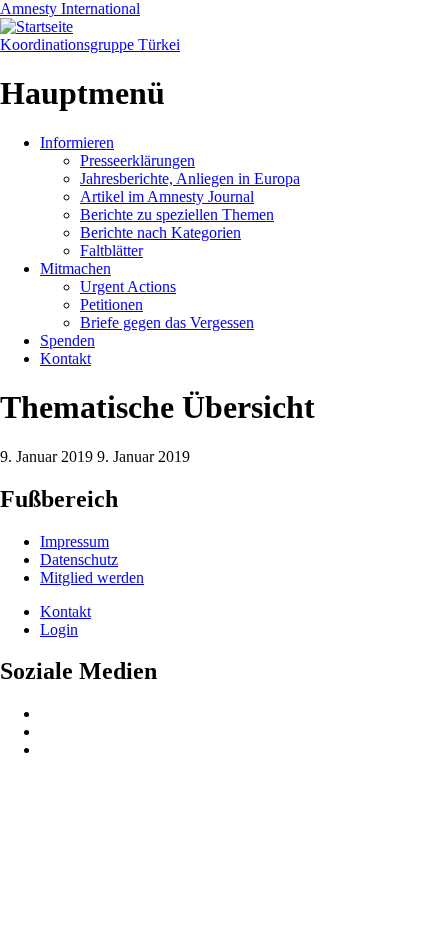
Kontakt (65, 358)
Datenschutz (79, 559)
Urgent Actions (128, 286)
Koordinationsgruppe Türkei (90, 44)
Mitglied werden (92, 577)
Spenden (67, 340)
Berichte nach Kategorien (160, 232)
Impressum (74, 541)
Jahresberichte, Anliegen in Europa (190, 178)
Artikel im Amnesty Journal (167, 196)
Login (59, 629)
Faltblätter (111, 250)
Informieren (77, 142)
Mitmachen (75, 268)
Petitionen (111, 304)
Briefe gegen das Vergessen (167, 322)
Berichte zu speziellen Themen (177, 214)
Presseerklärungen (137, 160)
